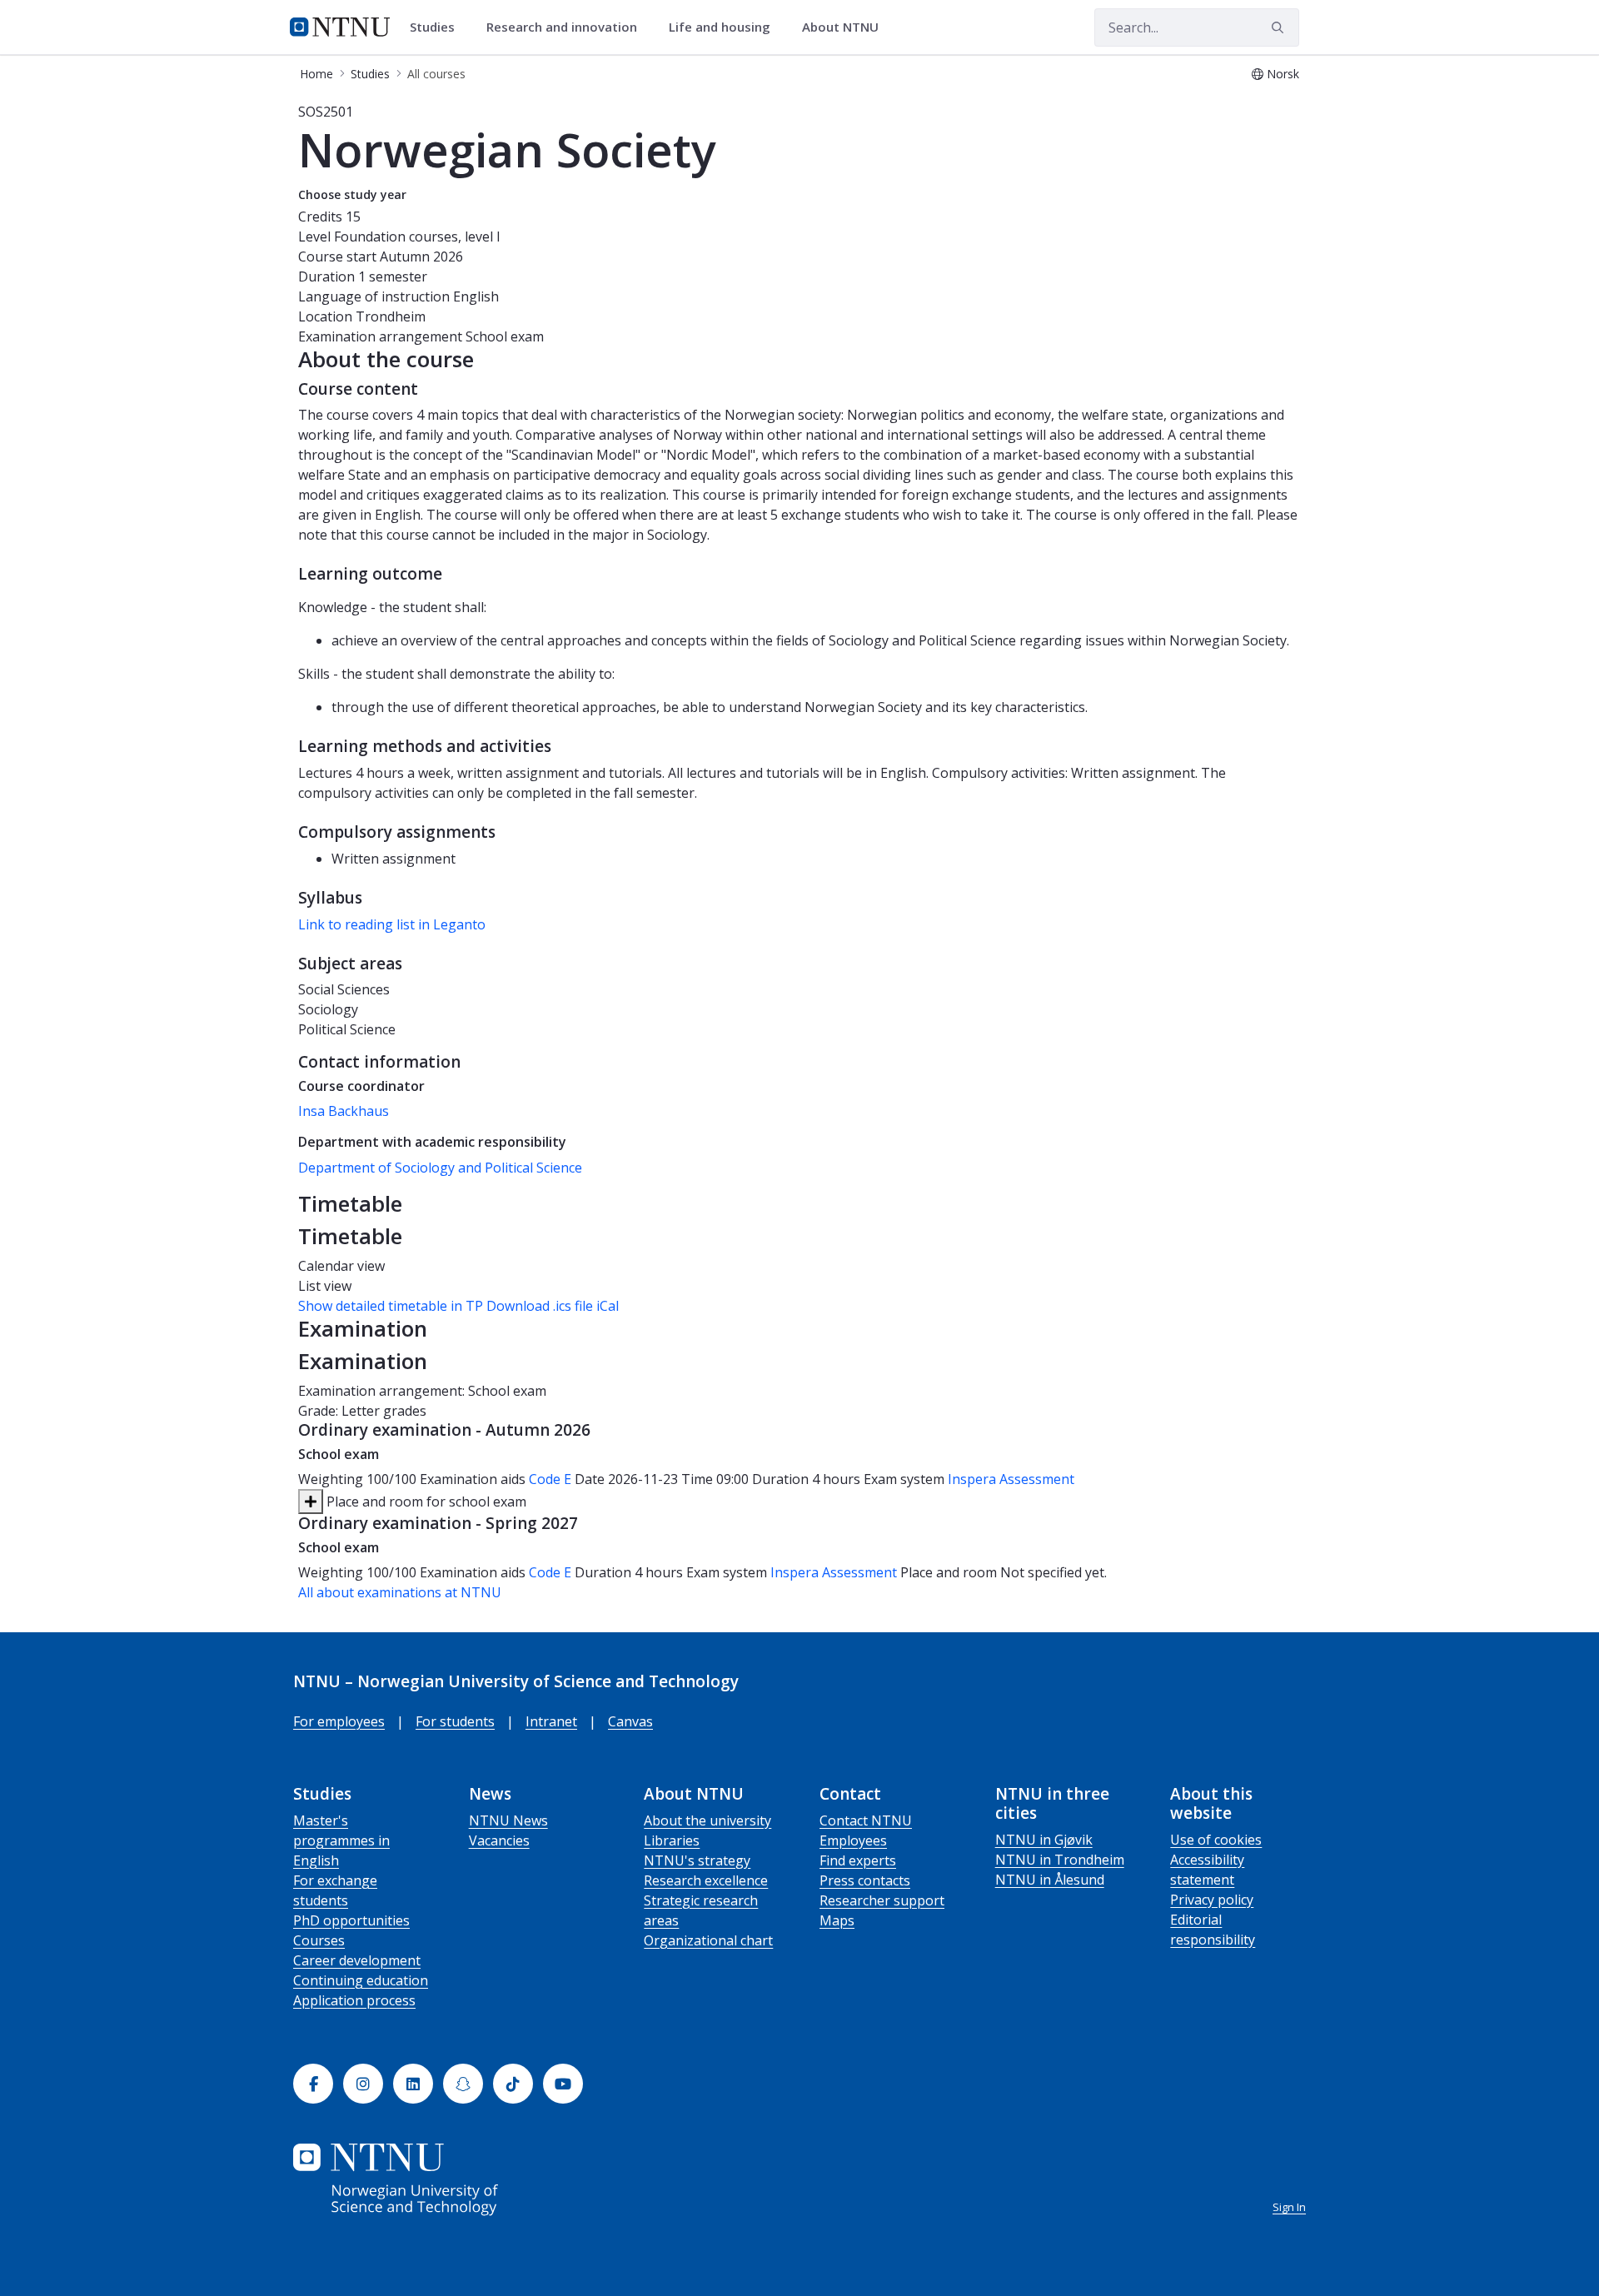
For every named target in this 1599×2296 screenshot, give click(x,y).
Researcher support (882, 1900)
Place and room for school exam (425, 1502)
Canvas (630, 1721)
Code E (550, 1479)
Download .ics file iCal (553, 1306)
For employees (339, 1721)
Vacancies (499, 1840)
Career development (357, 1960)
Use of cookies (1216, 1840)
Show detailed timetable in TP (391, 1306)
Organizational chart (708, 1940)
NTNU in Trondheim (1060, 1860)
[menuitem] (438, 27)
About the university (707, 1820)
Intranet (551, 1721)
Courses (319, 1940)
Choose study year (352, 194)
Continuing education (361, 1980)
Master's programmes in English (341, 1840)
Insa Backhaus (344, 1111)
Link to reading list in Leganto (392, 924)
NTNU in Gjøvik (1044, 1840)
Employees (853, 1840)
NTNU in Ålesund (1050, 1880)
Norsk (1283, 74)
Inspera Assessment (1011, 1479)
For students (455, 1721)
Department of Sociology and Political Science (440, 1168)
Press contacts (865, 1880)
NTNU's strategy (697, 1860)
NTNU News (508, 1820)
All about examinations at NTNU (400, 1592)
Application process (354, 2000)
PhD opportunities (351, 1920)
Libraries (672, 1840)
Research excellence (706, 1880)
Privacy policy (1212, 1900)
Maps (837, 1920)
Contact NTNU (866, 1820)
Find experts (858, 1860)
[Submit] (1280, 27)
